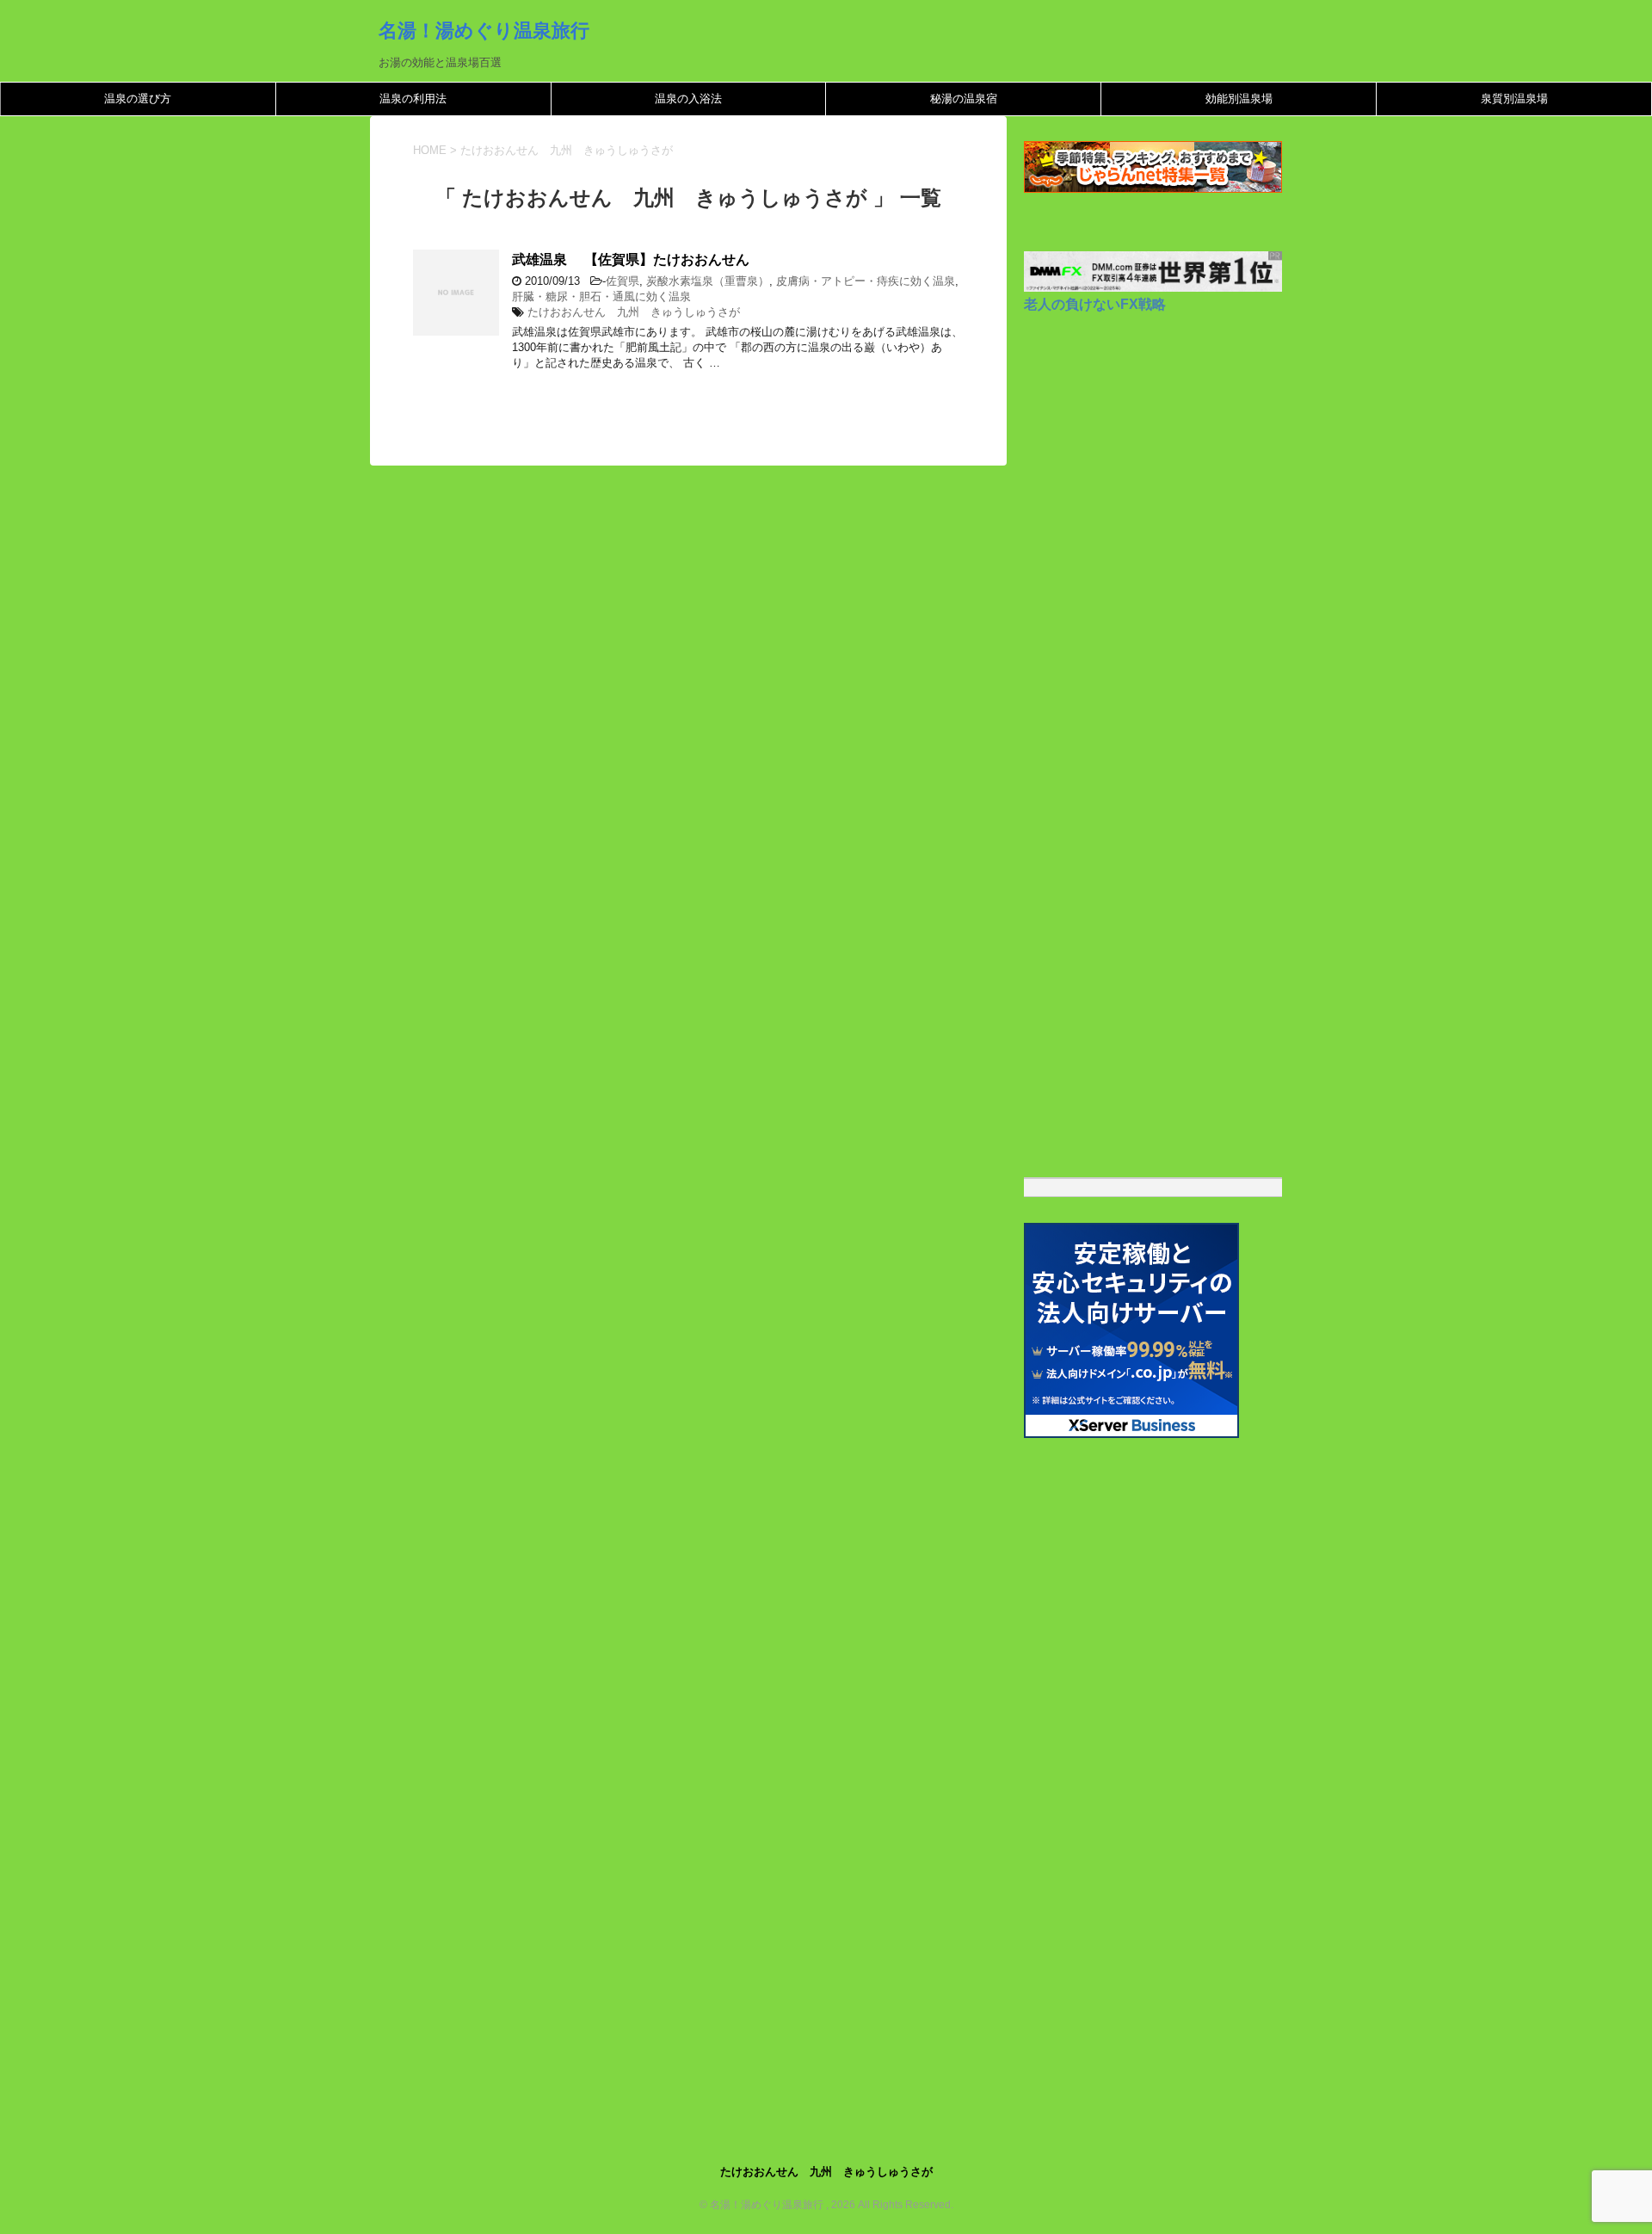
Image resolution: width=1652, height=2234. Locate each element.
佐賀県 (623, 281)
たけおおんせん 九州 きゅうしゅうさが (634, 312)
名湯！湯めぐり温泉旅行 (484, 30)
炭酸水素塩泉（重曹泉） (708, 281)
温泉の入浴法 (688, 99)
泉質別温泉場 (1514, 99)
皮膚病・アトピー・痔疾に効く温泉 (866, 281)
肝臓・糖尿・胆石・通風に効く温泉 (601, 296)
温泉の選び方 (138, 99)
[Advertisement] (1153, 861)
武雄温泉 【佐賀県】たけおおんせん (631, 259)
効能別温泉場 (1239, 99)
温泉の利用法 (413, 99)
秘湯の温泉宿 (964, 99)
